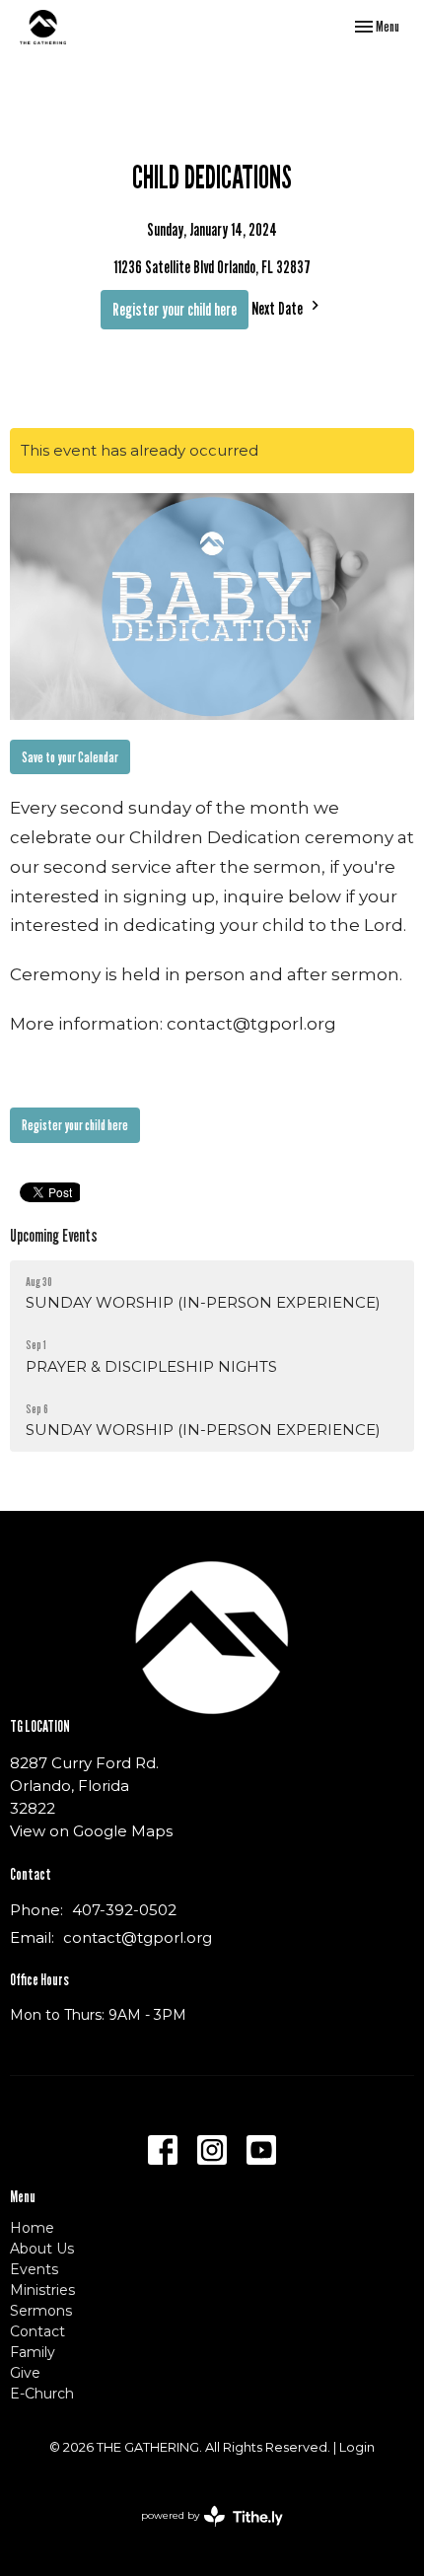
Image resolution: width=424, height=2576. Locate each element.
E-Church (42, 2394)
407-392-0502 (124, 1910)
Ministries (42, 2290)
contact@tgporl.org (138, 1937)
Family (33, 2352)
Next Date (279, 308)
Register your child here (175, 309)
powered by (203, 2532)
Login (357, 2447)
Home (32, 2228)
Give (25, 2373)
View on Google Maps (91, 1831)
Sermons (41, 2311)
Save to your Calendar (70, 756)
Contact (37, 2331)
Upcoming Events (54, 1235)
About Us (42, 2249)
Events (34, 2269)
